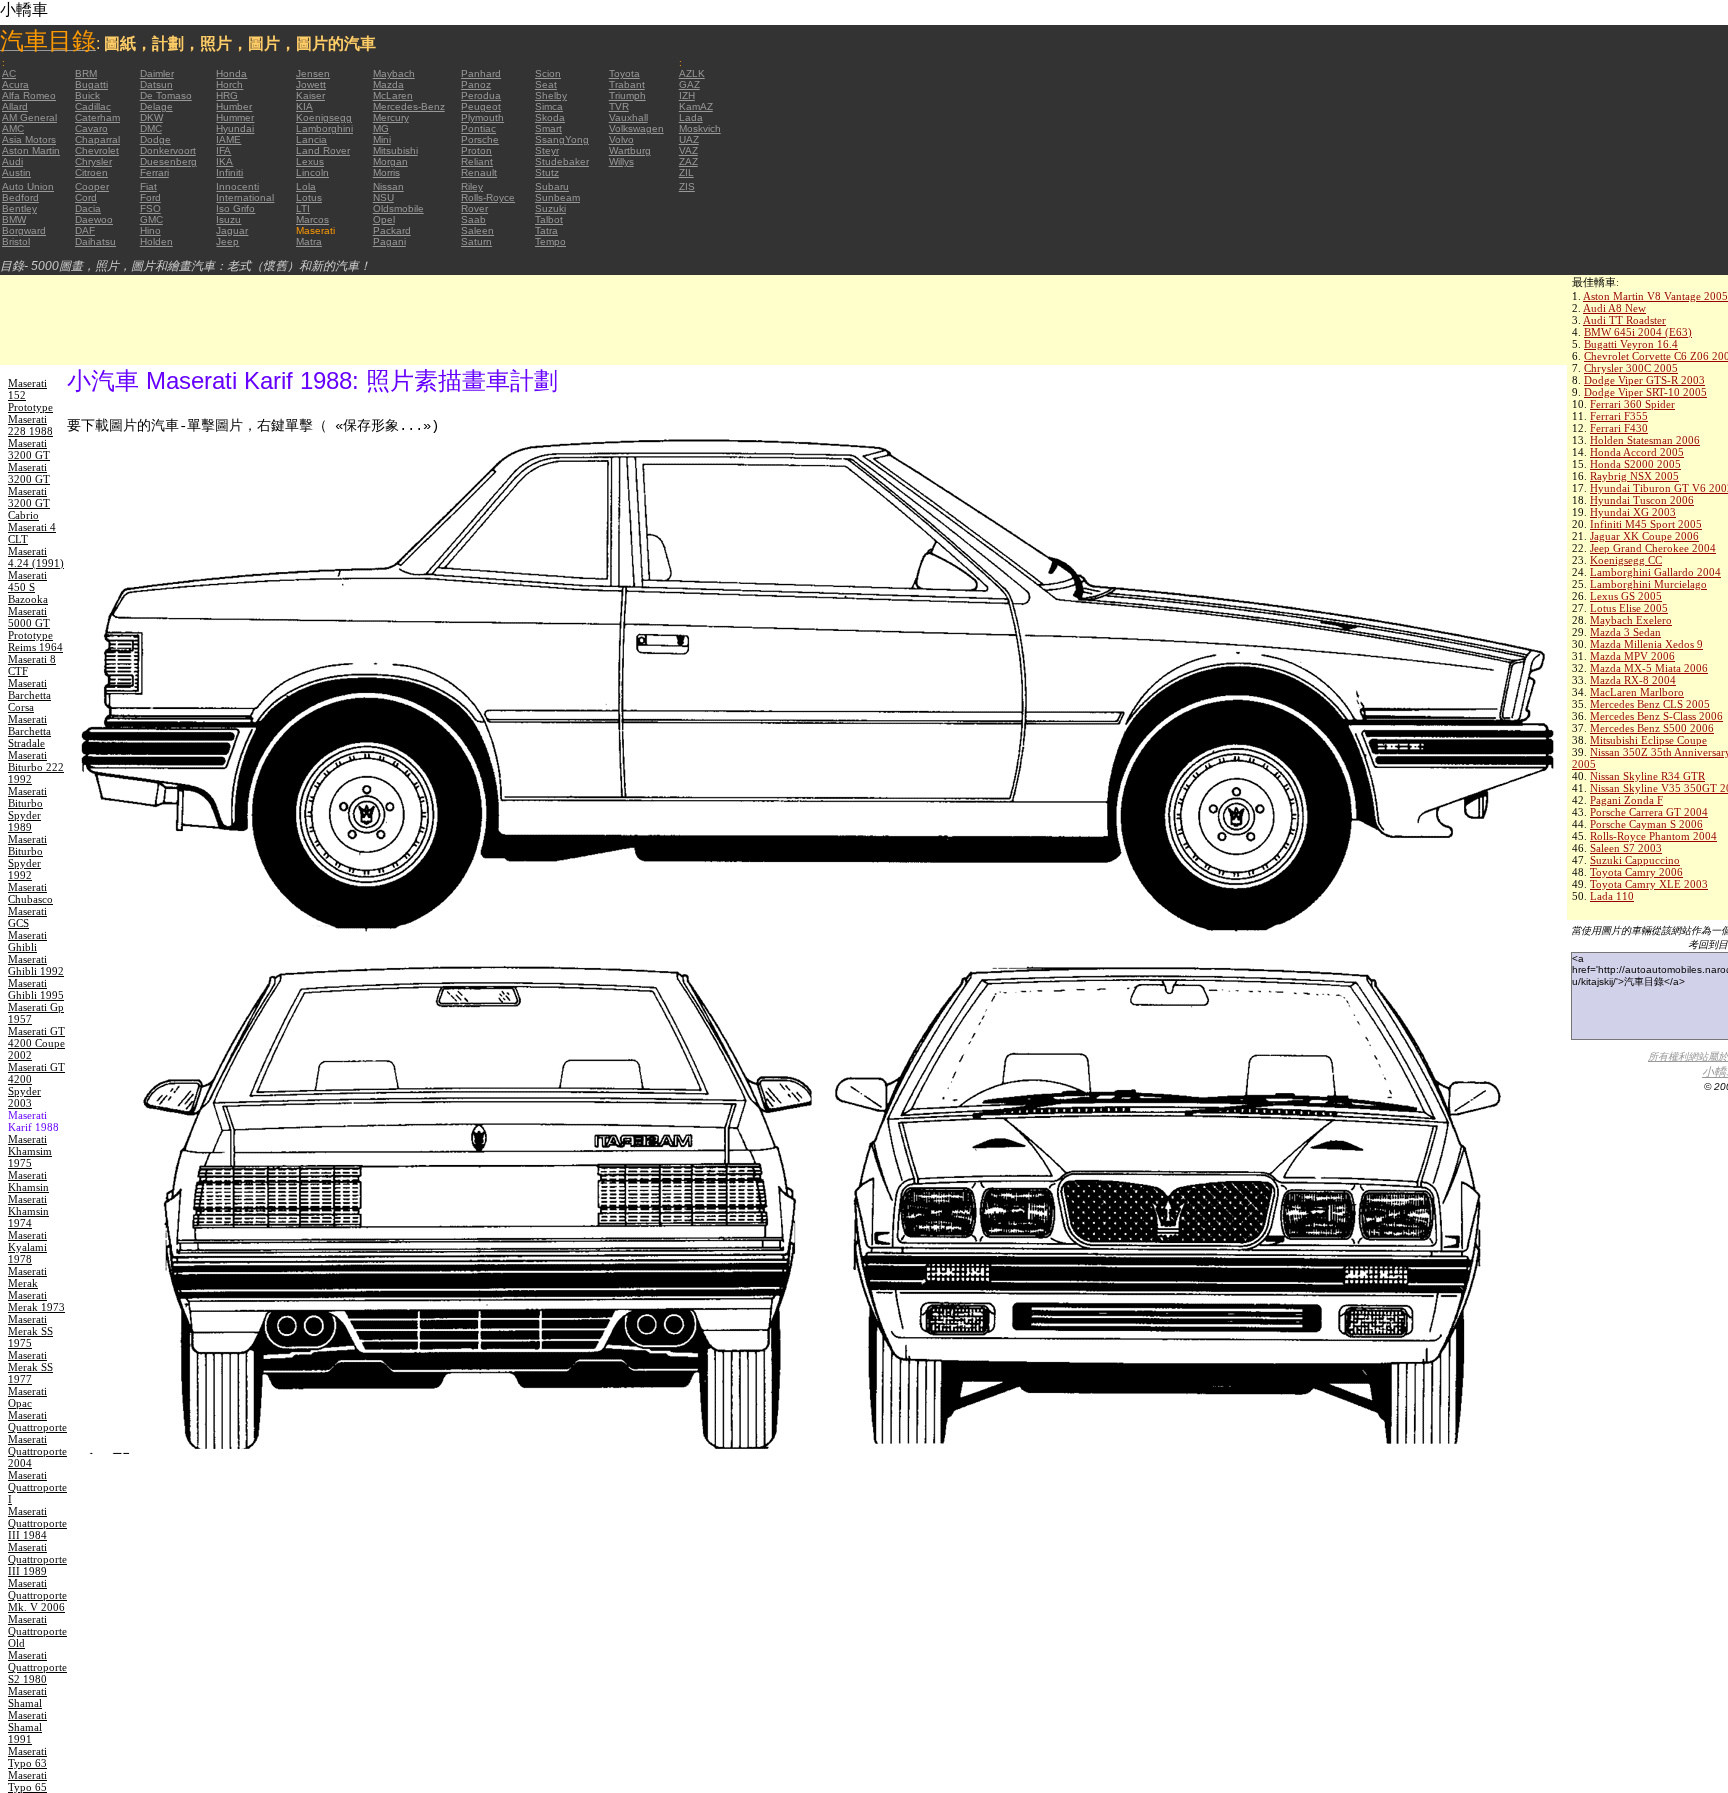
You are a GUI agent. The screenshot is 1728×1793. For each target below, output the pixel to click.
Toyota (624, 73)
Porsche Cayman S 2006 (1646, 824)
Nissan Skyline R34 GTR (1647, 776)
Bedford (20, 197)
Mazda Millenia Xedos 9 (1646, 644)
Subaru (552, 186)
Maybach (394, 73)
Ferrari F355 (1619, 416)
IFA (223, 150)
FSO (150, 208)
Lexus (310, 161)
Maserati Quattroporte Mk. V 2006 (37, 1595)
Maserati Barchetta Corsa (29, 695)
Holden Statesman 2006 (1645, 440)
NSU (383, 197)
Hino (150, 230)
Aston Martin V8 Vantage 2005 (1655, 296)
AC (9, 73)
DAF (85, 230)
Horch (229, 84)
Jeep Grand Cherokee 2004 (1653, 548)
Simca (549, 106)
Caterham (97, 117)
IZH (687, 95)
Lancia (311, 139)
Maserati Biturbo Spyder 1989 (27, 809)
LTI (303, 208)
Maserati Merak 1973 (36, 1301)
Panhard (481, 73)
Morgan (390, 161)
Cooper (92, 186)
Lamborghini (324, 128)
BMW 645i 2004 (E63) (1638, 332)
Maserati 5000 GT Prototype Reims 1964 (35, 629)
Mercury (391, 117)
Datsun (156, 84)
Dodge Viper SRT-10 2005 (1645, 392)
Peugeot (481, 106)
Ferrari (154, 172)
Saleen (477, 230)
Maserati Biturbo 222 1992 (36, 767)
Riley (472, 186)
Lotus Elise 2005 (1629, 608)
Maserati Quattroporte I (37, 1487)
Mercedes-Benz (409, 106)
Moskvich (700, 128)
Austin (16, 172)
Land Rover (323, 150)
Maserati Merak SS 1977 (30, 1367)
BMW (14, 219)
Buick (87, 95)
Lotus (309, 197)
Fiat (148, 186)
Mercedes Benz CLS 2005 (1650, 704)
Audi (12, 161)
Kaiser (310, 95)
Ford (150, 197)
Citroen (91, 172)
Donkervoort (168, 150)
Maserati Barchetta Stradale (29, 731)
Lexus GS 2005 (1626, 596)
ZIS (687, 186)
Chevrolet (97, 150)
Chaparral (97, 139)
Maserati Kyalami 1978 (27, 1247)
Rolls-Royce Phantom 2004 (1653, 836)
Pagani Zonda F (1626, 800)
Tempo (550, 241)
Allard (15, 106)
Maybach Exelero (1631, 620)
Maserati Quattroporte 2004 (37, 1451)
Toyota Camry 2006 (1636, 872)
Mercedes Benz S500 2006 (1652, 728)
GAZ (689, 84)
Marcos (312, 219)
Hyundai (235, 128)
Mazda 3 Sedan (1625, 632)
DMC (151, 128)
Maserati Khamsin (28, 1181)
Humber (234, 106)
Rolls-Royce (488, 197)
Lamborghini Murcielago (1648, 584)
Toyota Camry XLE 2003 (1649, 884)
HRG (227, 95)
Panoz (476, 84)
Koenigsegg (324, 117)
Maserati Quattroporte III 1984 (37, 1523)
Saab (473, 219)
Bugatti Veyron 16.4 (1631, 344)
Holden (156, 241)
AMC (13, 128)
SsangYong (562, 139)
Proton (476, 150)
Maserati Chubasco (30, 893)
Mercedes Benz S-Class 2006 (1656, 716)
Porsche (480, 139)
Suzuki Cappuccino (1635, 860)
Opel (384, 219)
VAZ (688, 150)
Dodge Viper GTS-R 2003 (1644, 380)
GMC (151, 219)
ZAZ (688, 161)
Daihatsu (95, 241)
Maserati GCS (27, 917)
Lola (306, 186)
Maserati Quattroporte (37, 1421)
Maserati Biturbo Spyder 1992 (27, 857)
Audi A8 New (1614, 308)
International (245, 197)
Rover (474, 208)
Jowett (311, 84)
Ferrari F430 (1619, 428)
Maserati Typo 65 (27, 1781)
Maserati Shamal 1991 (27, 1727)
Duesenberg (168, 161)
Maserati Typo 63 (27, 1757)
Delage (156, 106)
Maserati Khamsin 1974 (28, 1211)
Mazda (388, 84)
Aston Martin (31, 150)
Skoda (550, 117)
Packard (392, 230)
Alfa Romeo (29, 95)
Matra (309, 241)
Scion (548, 73)
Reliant (477, 161)
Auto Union (28, 186)
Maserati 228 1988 (30, 425)
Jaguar (232, 230)
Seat (546, 84)
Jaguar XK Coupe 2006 (1644, 536)
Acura (15, 84)
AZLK (692, 73)
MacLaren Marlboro (1637, 692)
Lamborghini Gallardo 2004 (1655, 572)
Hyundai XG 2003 (1633, 512)
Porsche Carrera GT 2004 (1649, 812)
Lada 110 (1612, 896)
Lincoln (312, 172)
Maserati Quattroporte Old (37, 1631)
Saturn (476, 241)
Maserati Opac (27, 1397)
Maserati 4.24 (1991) (36, 557)
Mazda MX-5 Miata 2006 (1649, 668)
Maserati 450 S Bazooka (28, 587)
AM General (29, 117)
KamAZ (696, 106)
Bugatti (91, 84)
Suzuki (550, 208)
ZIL (686, 172)
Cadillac (93, 106)
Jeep (227, 241)
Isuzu (228, 219)
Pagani (389, 241)
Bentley (19, 208)
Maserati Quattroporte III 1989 (37, 1559)
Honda (231, 73)
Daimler (157, 73)
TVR (619, 106)
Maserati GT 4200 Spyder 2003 (36, 1085)
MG (381, 128)
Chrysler (93, 161)
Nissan (388, 186)
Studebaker (562, 161)
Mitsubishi (395, 150)
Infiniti (229, 172)
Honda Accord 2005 (1637, 452)
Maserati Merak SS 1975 (30, 1331)
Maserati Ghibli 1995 (36, 989)
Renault (479, 172)
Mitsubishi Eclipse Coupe (1648, 740)
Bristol (16, 241)
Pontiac (478, 128)
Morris (386, 172)
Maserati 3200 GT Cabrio (29, 503)
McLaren (393, 95)
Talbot (549, 219)
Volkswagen (636, 128)
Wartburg (630, 150)
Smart (548, 128)
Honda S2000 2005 (1635, 464)
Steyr (547, 150)
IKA (224, 161)
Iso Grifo (235, 208)
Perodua (481, 95)
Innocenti (237, 186)
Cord (86, 197)
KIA (304, 106)
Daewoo (94, 219)
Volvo (621, 139)
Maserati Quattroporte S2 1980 (37, 1667)
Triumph (627, 95)
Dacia (88, 208)
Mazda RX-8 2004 (1633, 680)
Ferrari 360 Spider (1632, 404)
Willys (621, 161)
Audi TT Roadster (1624, 320)
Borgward (24, 230)
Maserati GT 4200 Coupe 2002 (36, 1043)
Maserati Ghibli (27, 941)
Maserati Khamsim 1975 (30, 1151)
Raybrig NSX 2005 (1634, 476)
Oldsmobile (398, 208)
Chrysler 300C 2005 (1631, 368)
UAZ (689, 139)
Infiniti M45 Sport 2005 (1646, 524)
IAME (228, 139)
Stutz (547, 172)
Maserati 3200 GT (29, 449)
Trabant (627, 84)
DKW (151, 117)
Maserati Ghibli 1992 (36, 965)
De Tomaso (166, 95)
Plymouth (482, 117)
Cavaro (91, 128)
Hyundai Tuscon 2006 (1642, 500)
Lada (691, 117)
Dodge (155, 139)
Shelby (551, 95)
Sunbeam (557, 197)
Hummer (235, 117)
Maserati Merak (27, 1277)
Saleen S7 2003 (1626, 848)
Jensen (313, 73)
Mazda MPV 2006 (1632, 656)
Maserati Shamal (27, 1697)
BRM (86, 73)
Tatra (546, 230)
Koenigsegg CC (1626, 560)
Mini (382, 139)
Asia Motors (29, 139)
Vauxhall (628, 117)
